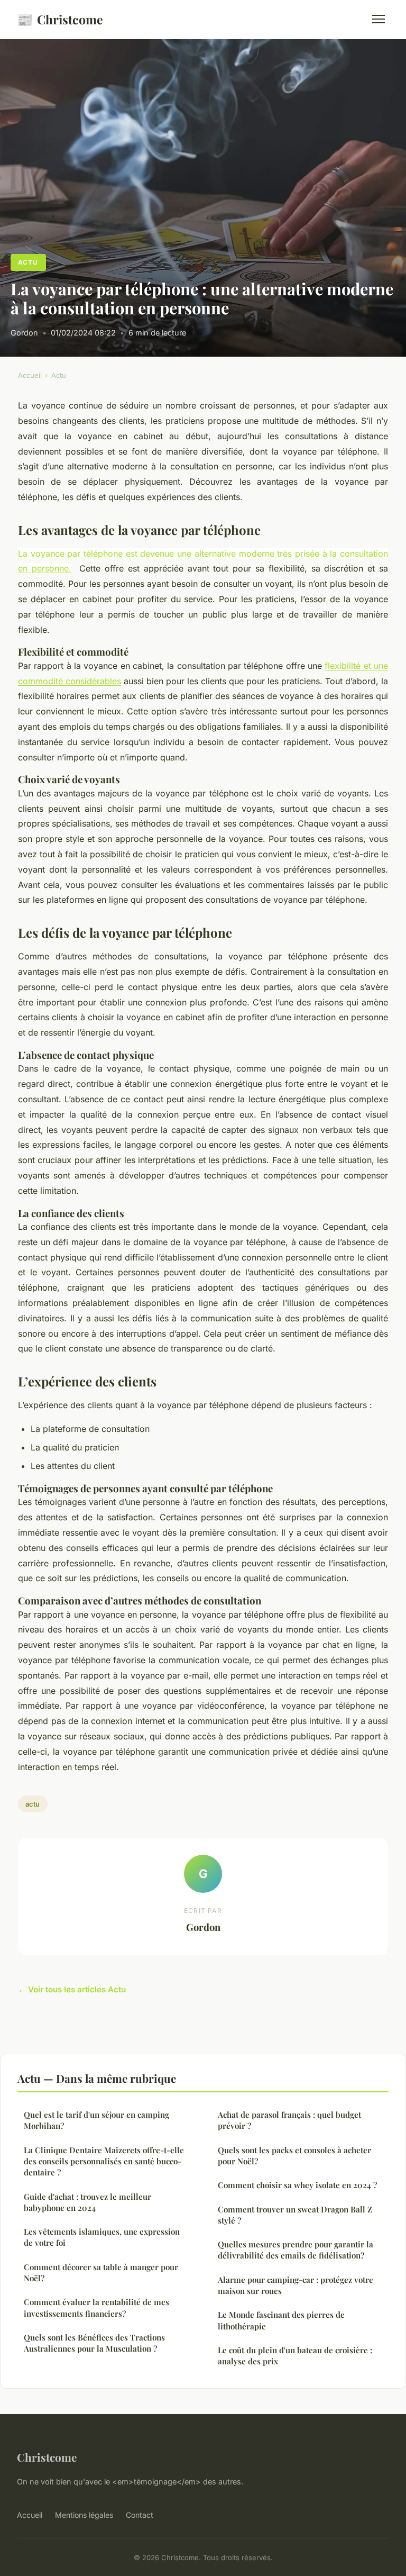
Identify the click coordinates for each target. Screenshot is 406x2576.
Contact (140, 2515)
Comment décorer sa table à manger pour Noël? (101, 2273)
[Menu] (379, 19)
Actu (28, 262)
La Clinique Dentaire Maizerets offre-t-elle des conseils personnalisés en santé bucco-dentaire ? (104, 2161)
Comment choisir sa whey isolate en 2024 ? (297, 2185)
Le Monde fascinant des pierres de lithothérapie (281, 2320)
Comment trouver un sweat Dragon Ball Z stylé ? (295, 2215)
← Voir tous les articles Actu (72, 1989)
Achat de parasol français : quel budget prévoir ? (289, 2120)
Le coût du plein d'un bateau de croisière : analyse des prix (295, 2356)
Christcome (60, 19)
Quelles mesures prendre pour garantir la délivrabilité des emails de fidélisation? (296, 2250)
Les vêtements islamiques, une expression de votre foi (102, 2237)
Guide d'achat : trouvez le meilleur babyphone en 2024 (87, 2202)
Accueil (30, 375)
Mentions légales (84, 2515)
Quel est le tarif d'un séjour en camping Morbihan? (96, 2120)
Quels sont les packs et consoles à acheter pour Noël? (294, 2156)
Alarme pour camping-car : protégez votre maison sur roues (296, 2285)
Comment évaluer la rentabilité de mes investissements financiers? (96, 2307)
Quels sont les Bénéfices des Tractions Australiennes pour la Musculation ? (94, 2343)
